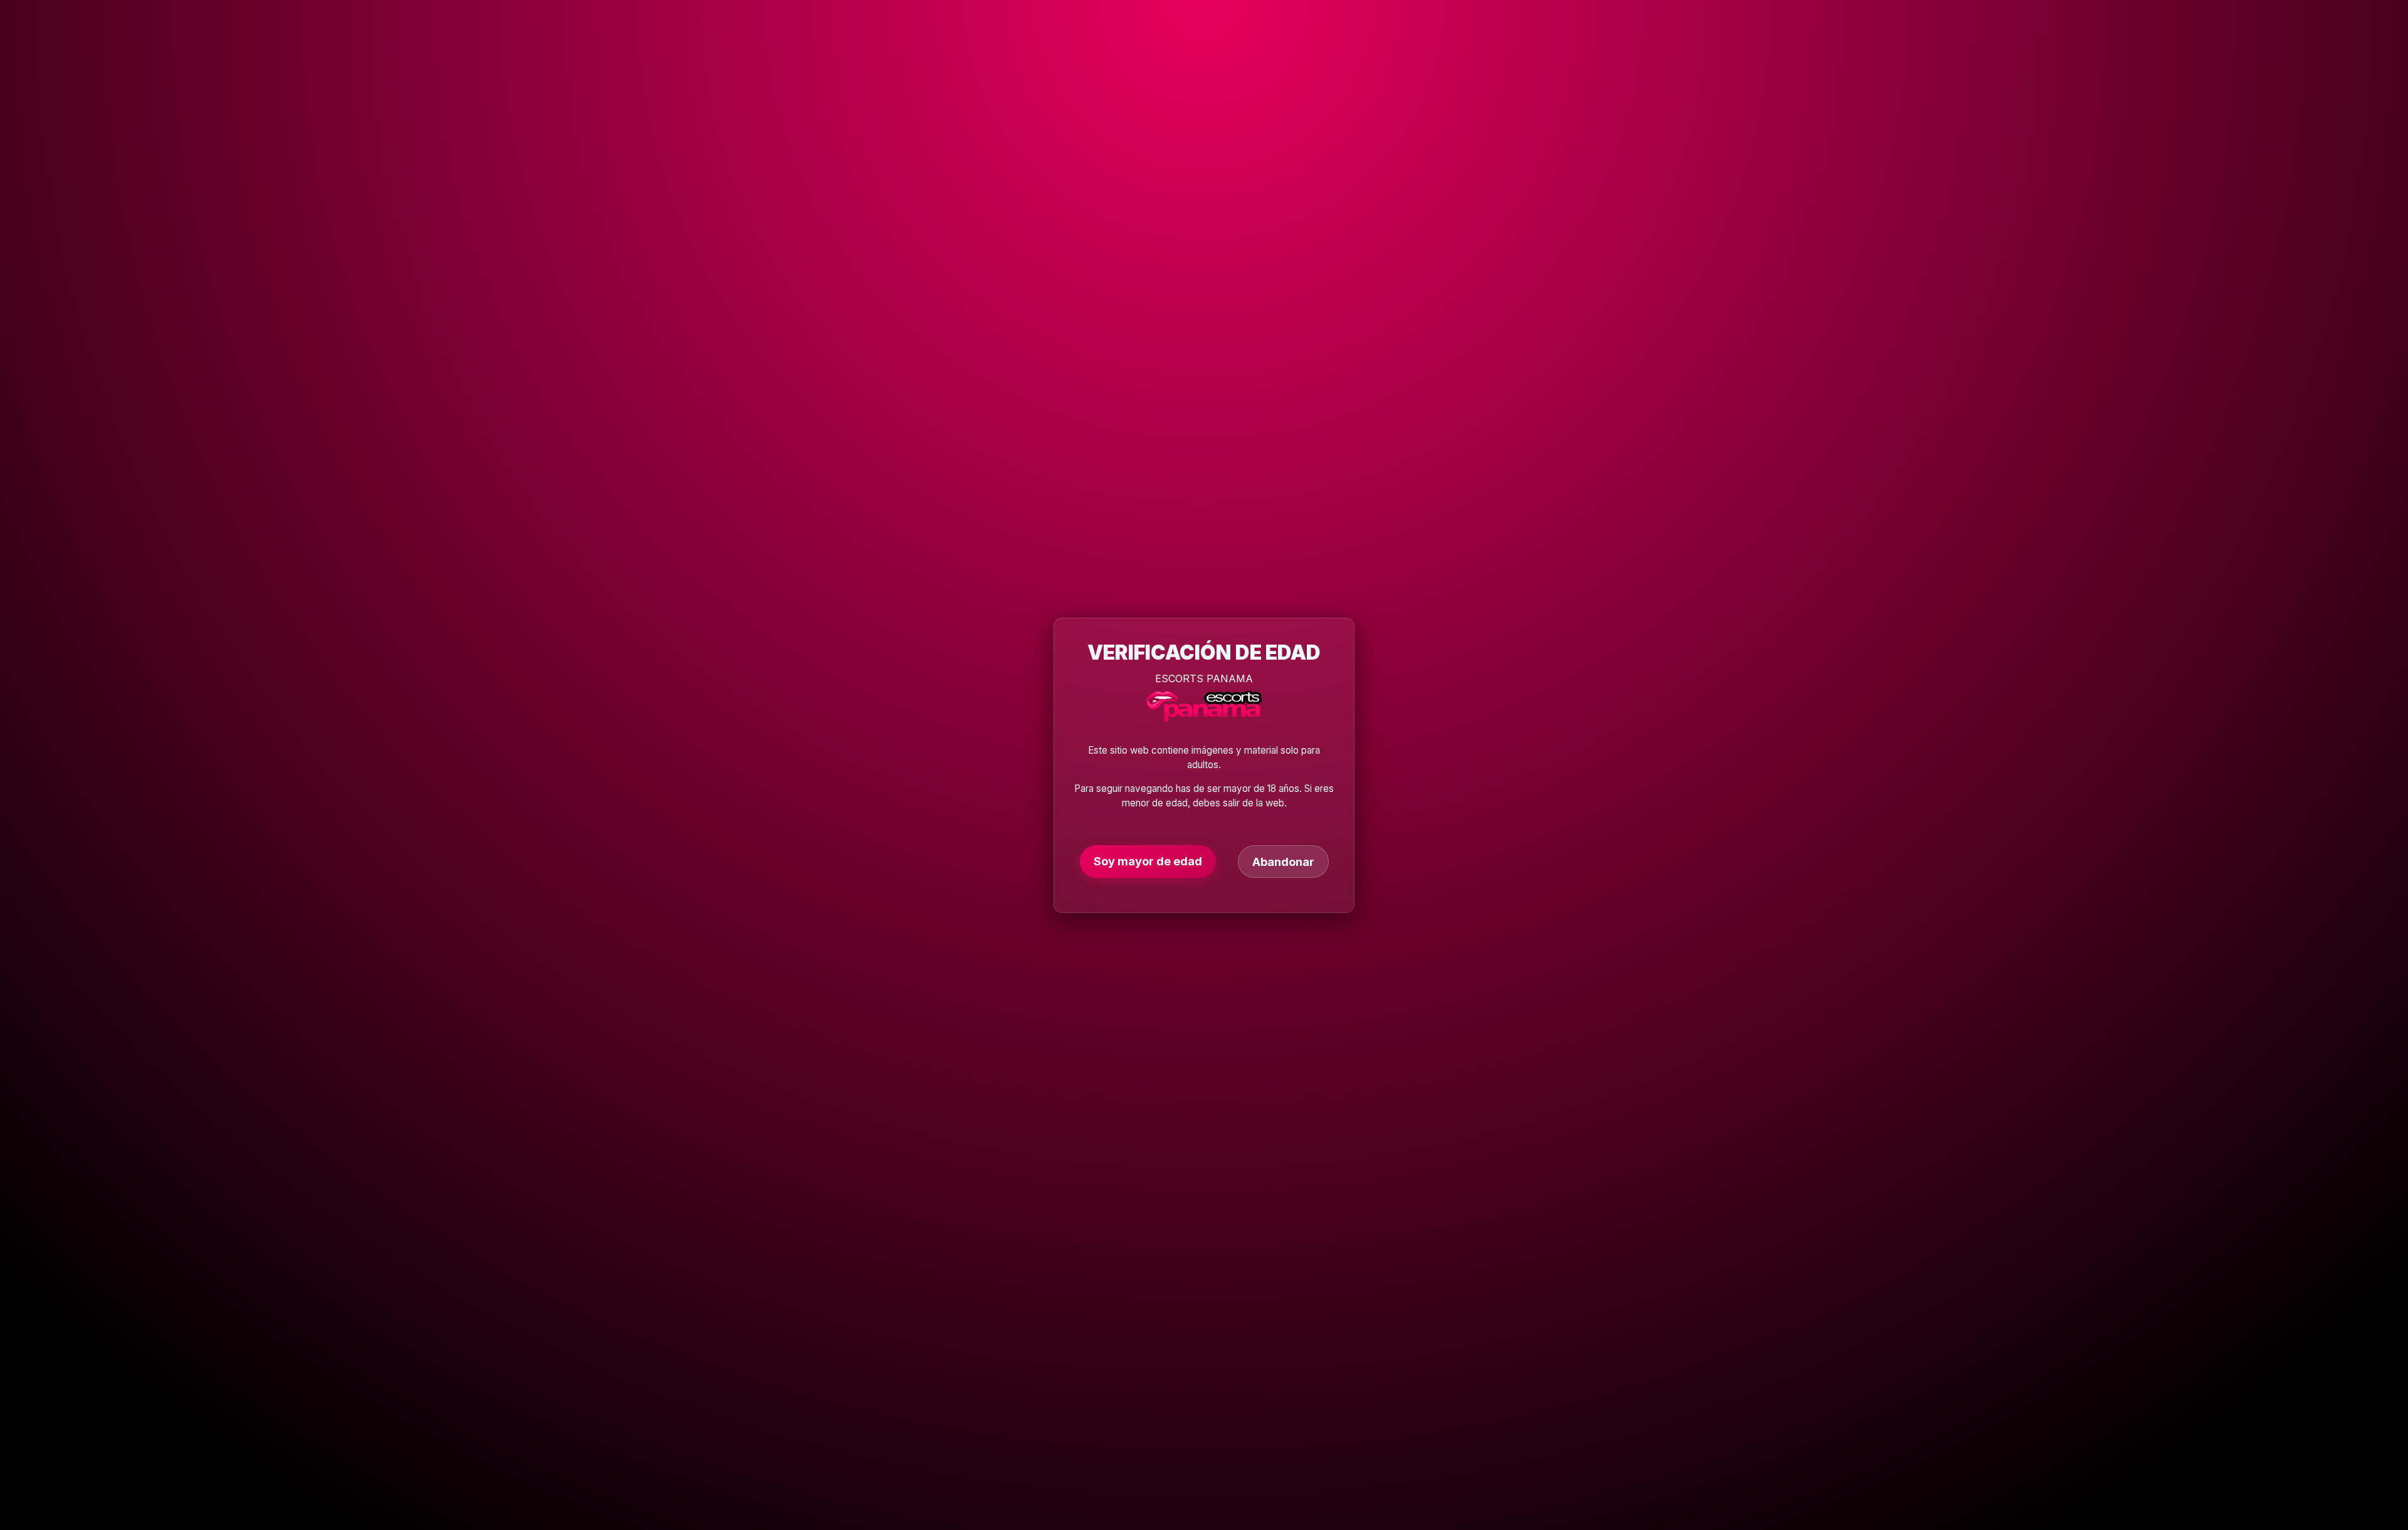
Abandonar (1283, 861)
